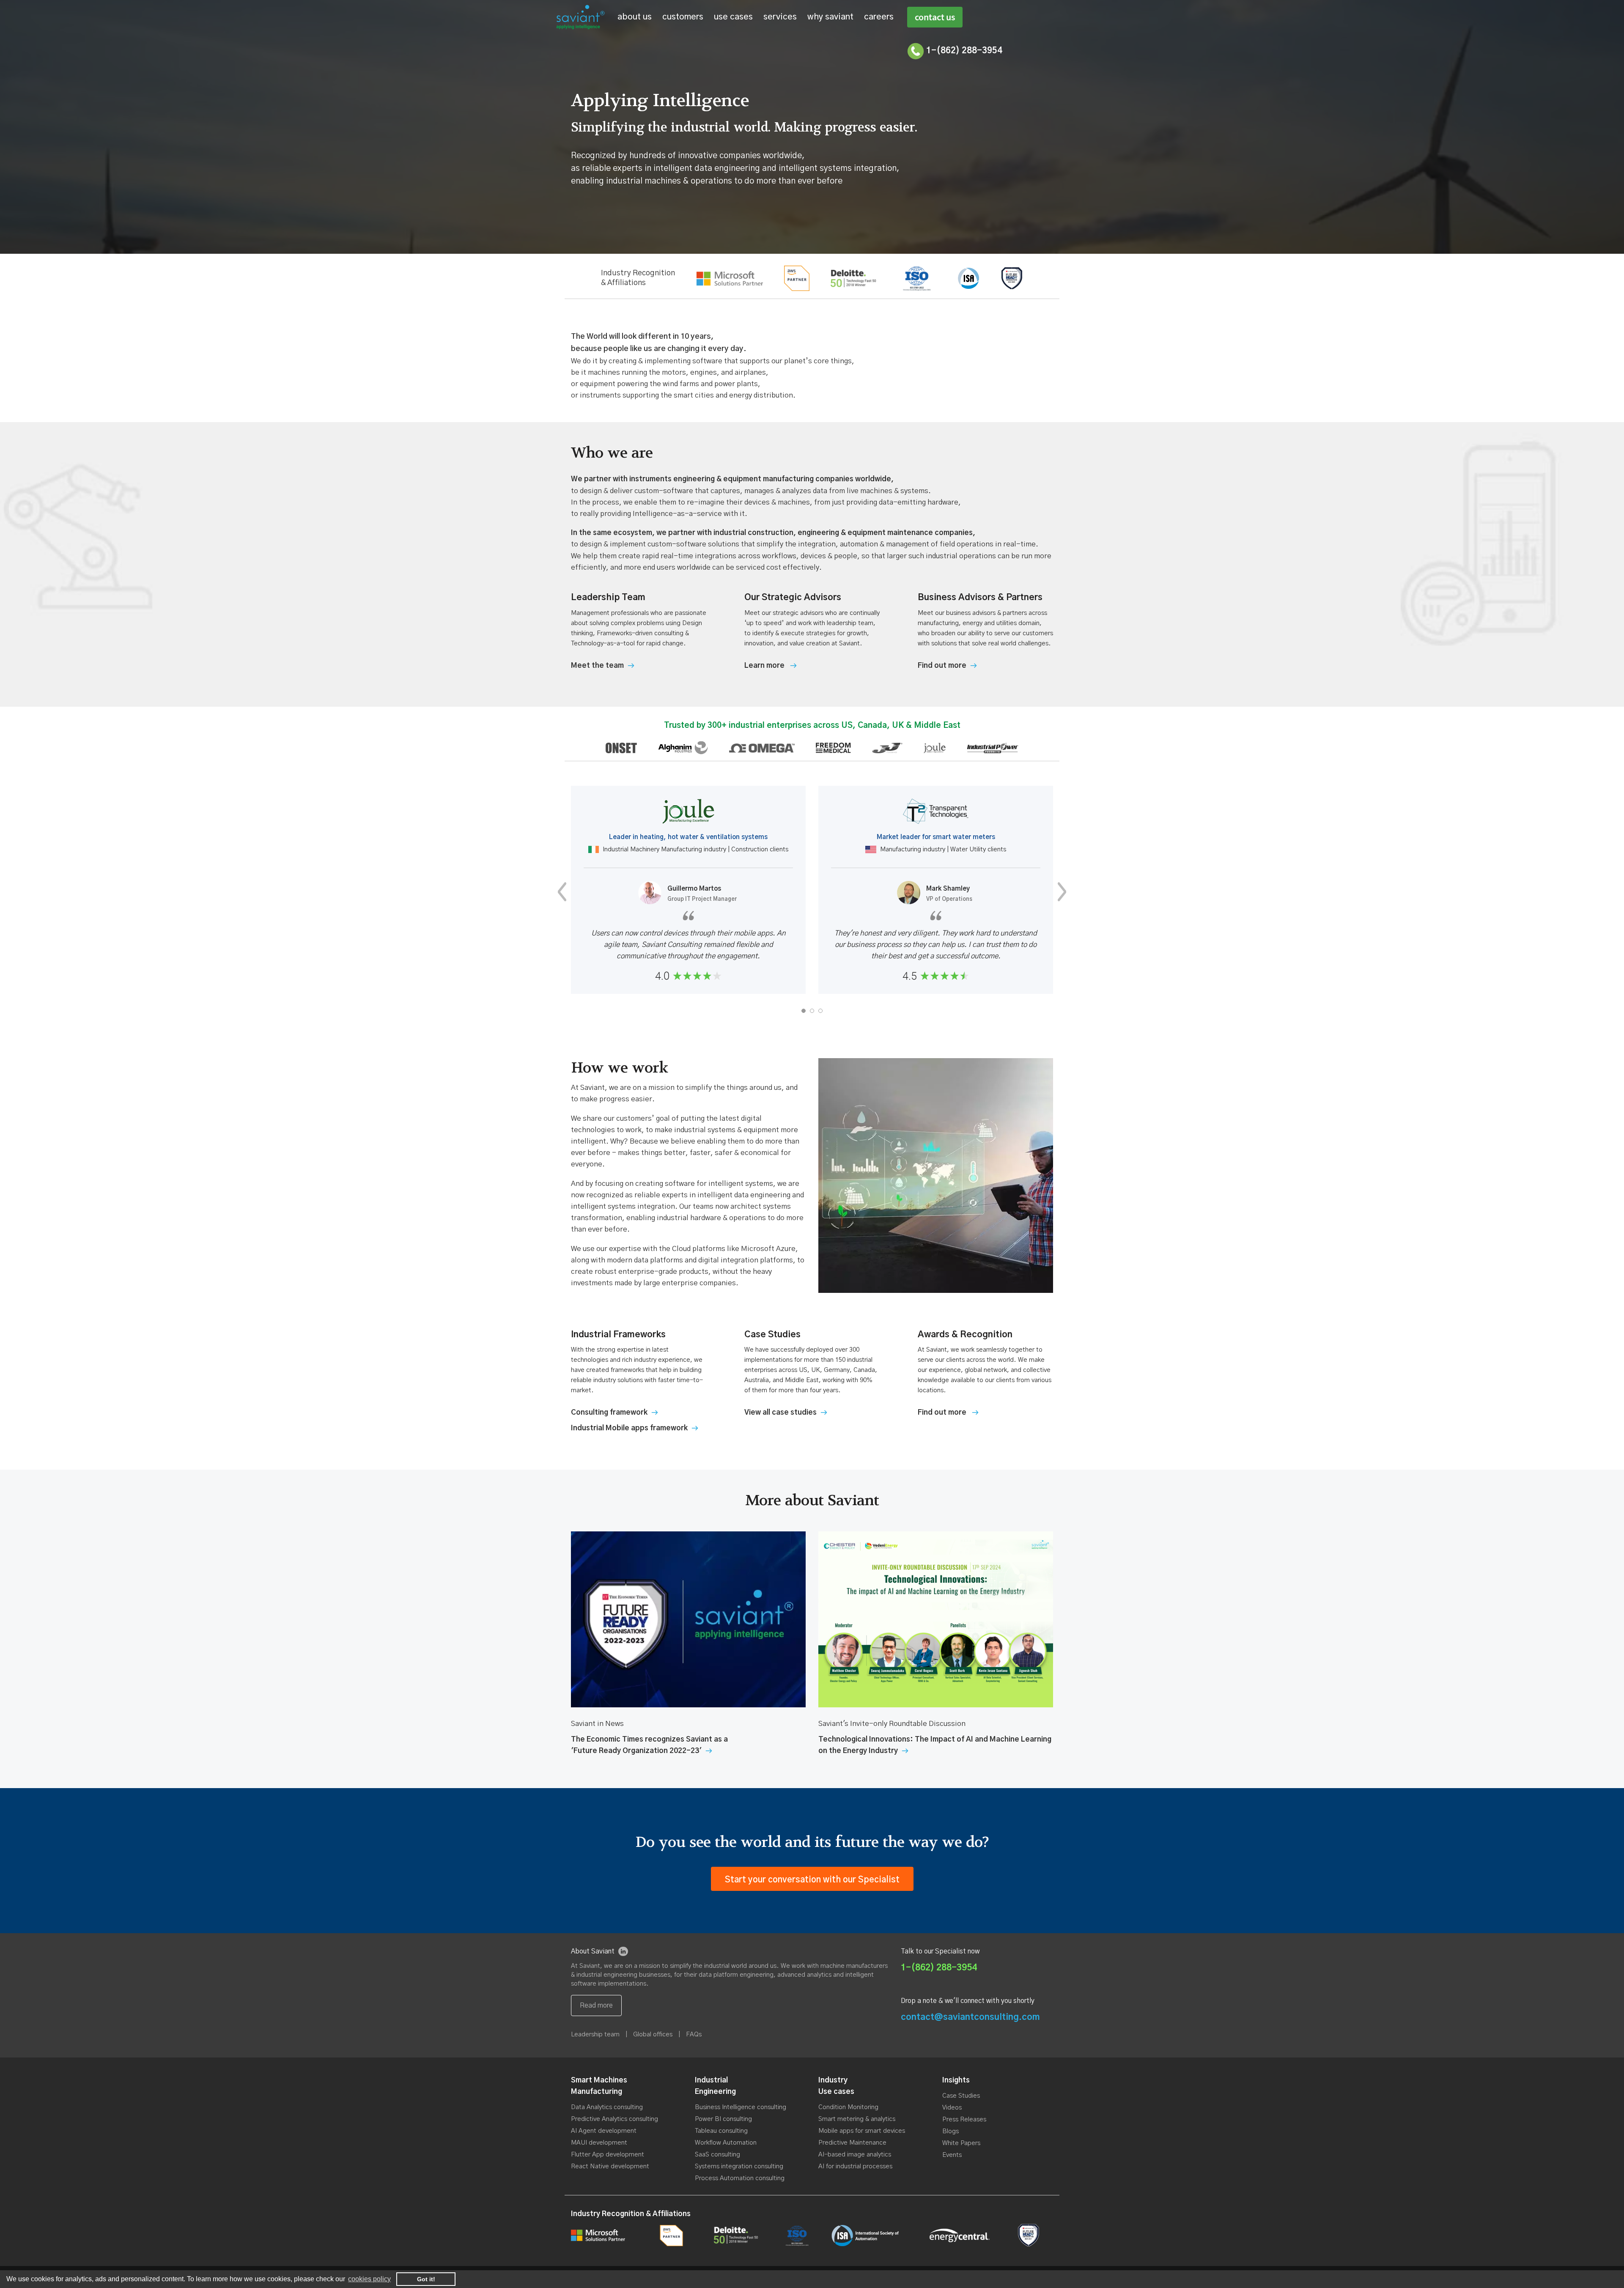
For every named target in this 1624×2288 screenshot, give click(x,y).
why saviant (830, 17)
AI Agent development (604, 2131)
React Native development (610, 2166)
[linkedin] (623, 1951)
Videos (952, 2108)
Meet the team (597, 665)
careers (879, 17)
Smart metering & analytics (857, 2119)
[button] (804, 1011)
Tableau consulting (721, 2131)
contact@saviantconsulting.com (970, 2017)
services (780, 17)
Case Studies (961, 2096)
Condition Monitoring (848, 2107)
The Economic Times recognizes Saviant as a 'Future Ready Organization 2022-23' (649, 1745)
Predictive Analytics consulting (614, 2119)
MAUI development (599, 2143)
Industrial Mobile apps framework (629, 1428)
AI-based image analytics (855, 2155)
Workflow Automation (726, 2143)
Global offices (653, 2034)
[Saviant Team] (770, 665)
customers (683, 17)
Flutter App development (608, 2155)
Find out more (942, 665)
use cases (733, 17)
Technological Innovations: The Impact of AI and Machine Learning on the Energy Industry (935, 1745)
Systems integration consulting (739, 2166)
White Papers (961, 2143)
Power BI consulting (723, 2119)
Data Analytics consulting (607, 2107)
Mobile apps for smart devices (862, 2131)
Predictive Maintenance (852, 2143)
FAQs (694, 2034)
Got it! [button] (426, 2279)
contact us (935, 17)
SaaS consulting (717, 2155)
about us (635, 17)
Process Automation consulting (740, 2178)
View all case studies (780, 1412)
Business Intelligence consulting (741, 2107)
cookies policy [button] (369, 2279)
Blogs (951, 2131)
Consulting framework (609, 1412)
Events (952, 2155)
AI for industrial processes (855, 2166)
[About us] (596, 2005)
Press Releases (964, 2119)
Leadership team (595, 2034)
